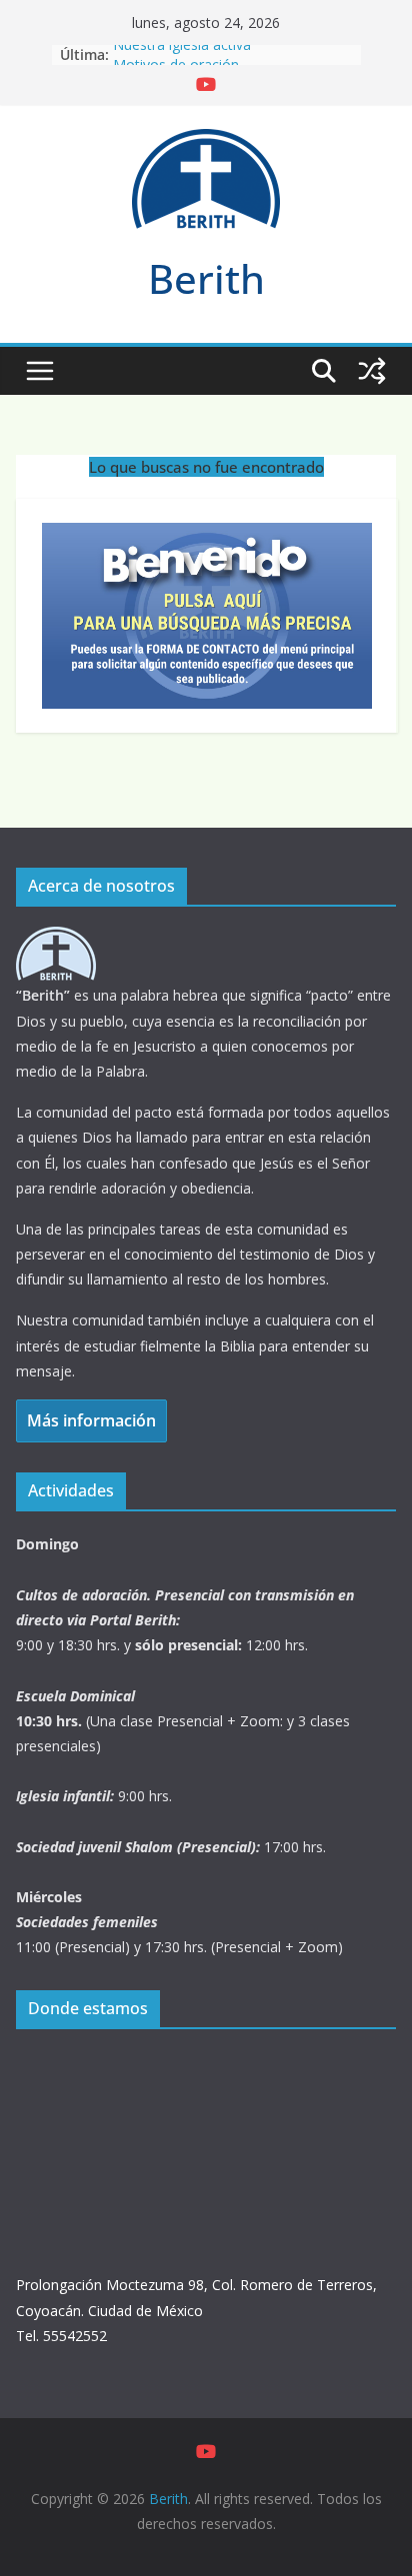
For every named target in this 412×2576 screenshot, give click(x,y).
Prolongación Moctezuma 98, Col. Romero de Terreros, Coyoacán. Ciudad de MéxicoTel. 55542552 (196, 2310)
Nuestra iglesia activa (182, 52)
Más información (91, 1420)
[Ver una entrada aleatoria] (372, 371)
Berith (206, 278)
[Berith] (56, 939)
